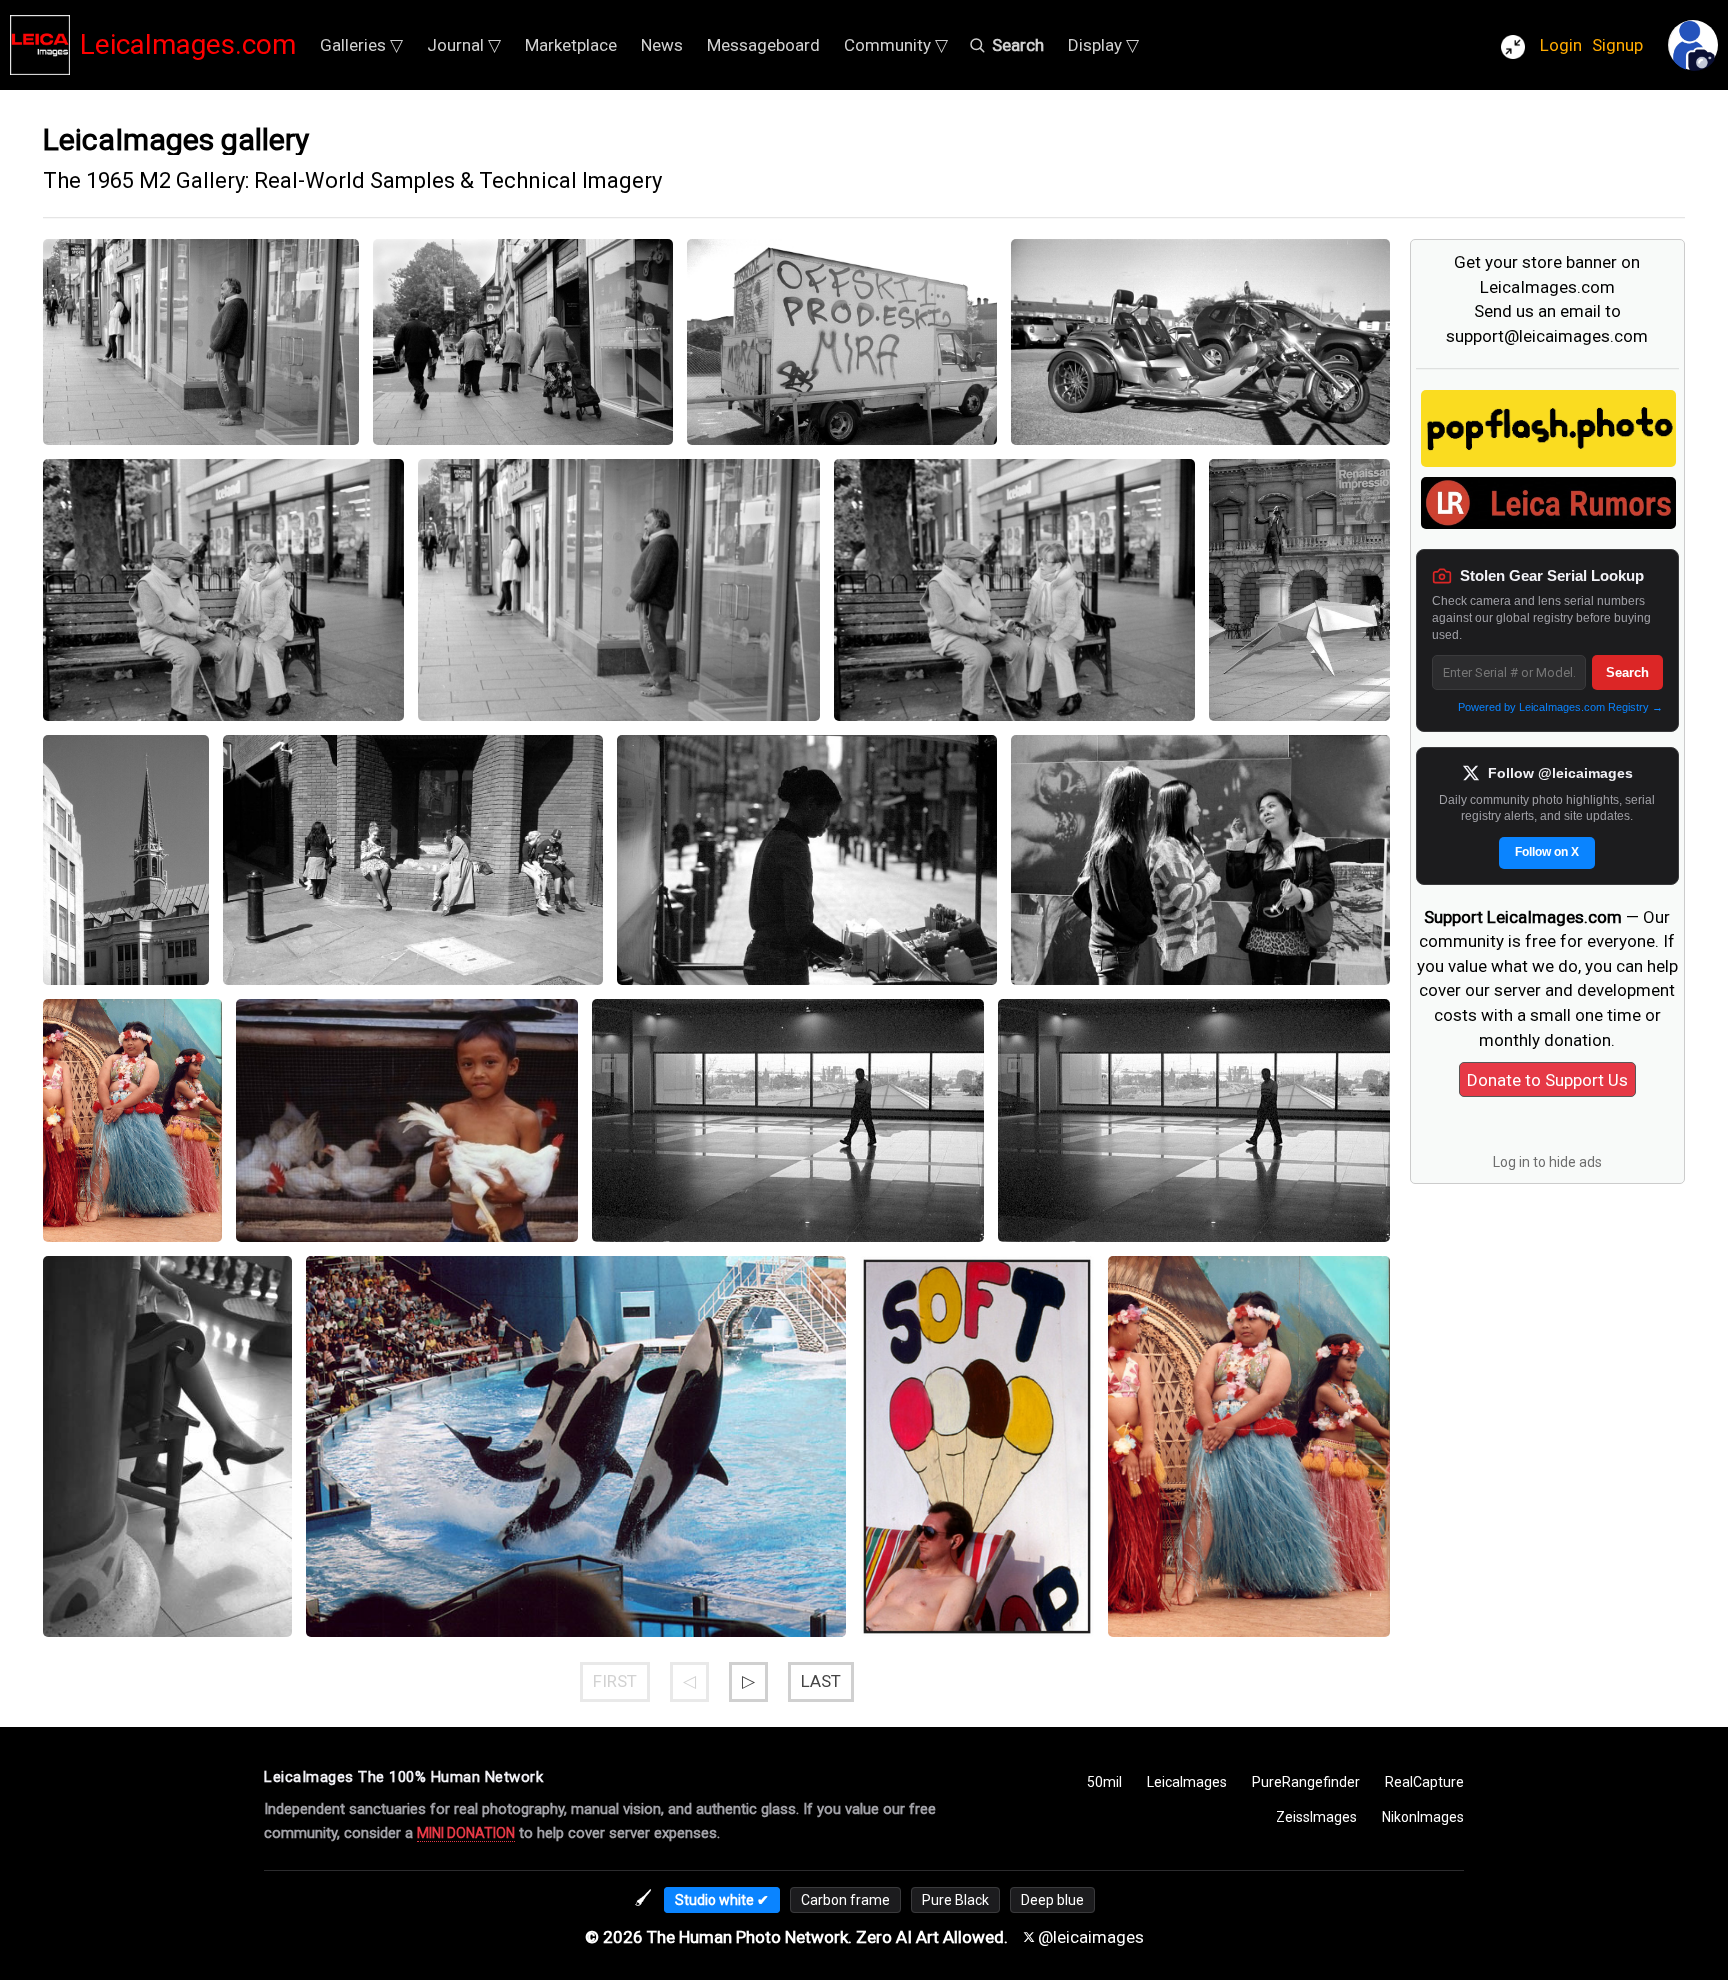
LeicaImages (1187, 1782)
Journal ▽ (464, 45)
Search (1627, 672)
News (662, 45)
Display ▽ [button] (1103, 45)
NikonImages (1423, 1817)
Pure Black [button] (955, 1900)
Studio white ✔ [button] (722, 1900)
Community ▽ (896, 45)
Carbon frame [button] (845, 1900)
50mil (1104, 1782)
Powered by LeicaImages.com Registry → (1560, 707)
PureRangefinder (1306, 1782)
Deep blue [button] (1052, 1900)
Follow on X (1547, 852)
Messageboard (763, 45)
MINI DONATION (466, 1833)
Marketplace (571, 45)
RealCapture (1424, 1782)
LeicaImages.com (188, 44)
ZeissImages (1316, 1817)
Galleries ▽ (361, 45)
